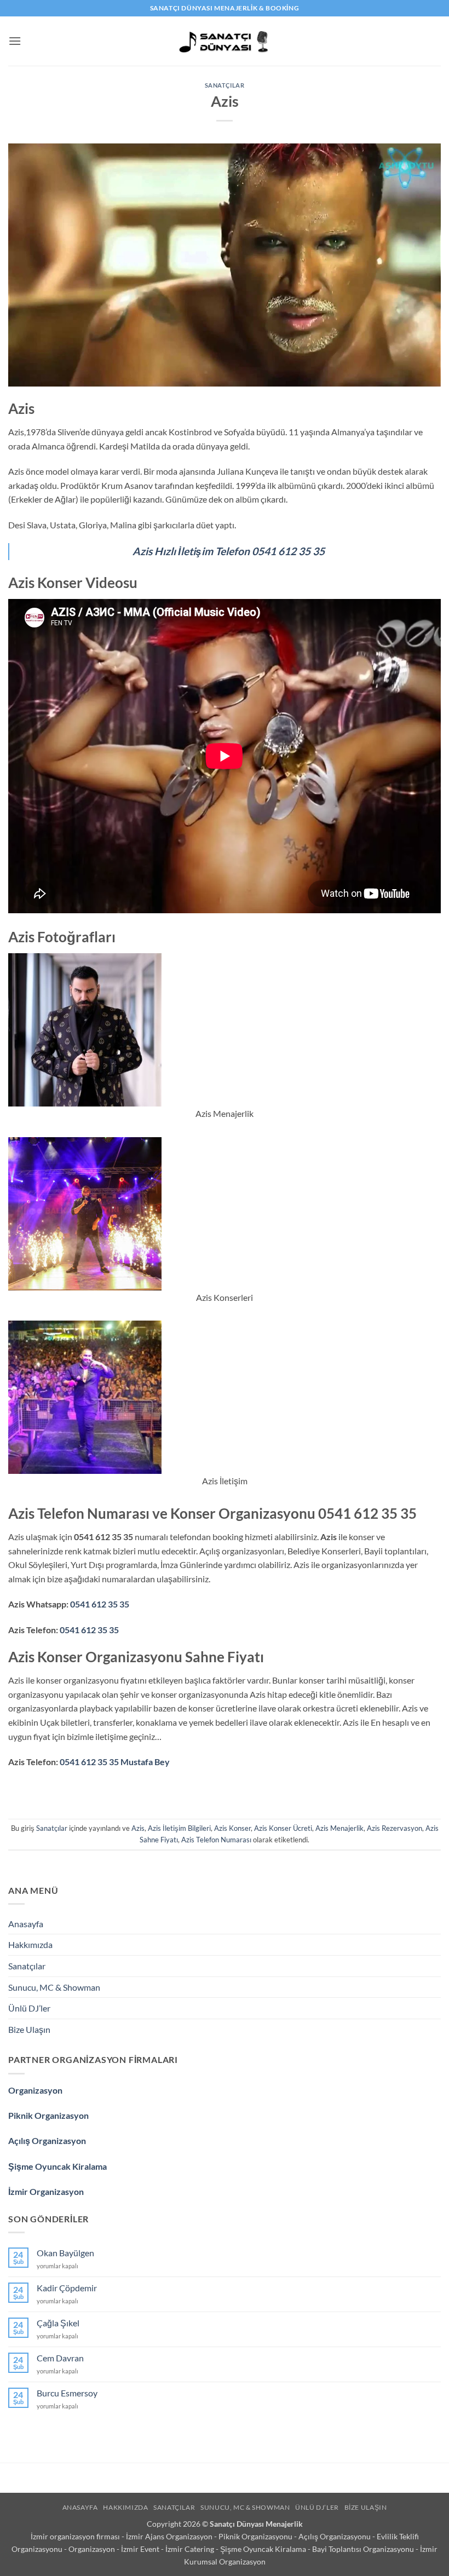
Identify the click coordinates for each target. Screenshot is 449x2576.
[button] (15, 41)
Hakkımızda (30, 1944)
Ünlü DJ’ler (29, 2008)
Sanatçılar (225, 85)
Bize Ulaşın (29, 2029)
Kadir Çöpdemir (67, 2288)
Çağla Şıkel (58, 2323)
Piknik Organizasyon (48, 2115)
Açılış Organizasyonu (335, 2536)
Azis (138, 1828)
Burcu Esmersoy (67, 2393)
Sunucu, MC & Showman (54, 1987)
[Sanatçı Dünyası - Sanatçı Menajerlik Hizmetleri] (225, 41)
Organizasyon (35, 2090)
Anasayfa (26, 1924)
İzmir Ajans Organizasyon (170, 2536)
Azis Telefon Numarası (216, 1840)
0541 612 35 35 (100, 1604)
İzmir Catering (191, 2549)
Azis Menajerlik (339, 1828)
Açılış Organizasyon (47, 2140)
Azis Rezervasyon (395, 1828)
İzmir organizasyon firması (76, 2536)
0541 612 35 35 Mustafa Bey (115, 1762)
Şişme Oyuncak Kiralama (57, 2166)
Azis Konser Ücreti (283, 1828)
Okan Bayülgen (65, 2253)
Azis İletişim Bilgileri (179, 1828)
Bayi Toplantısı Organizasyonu (364, 2549)
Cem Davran (60, 2358)
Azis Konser (232, 1828)
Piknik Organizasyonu (256, 2536)
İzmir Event (141, 2549)
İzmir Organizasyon (46, 2191)
